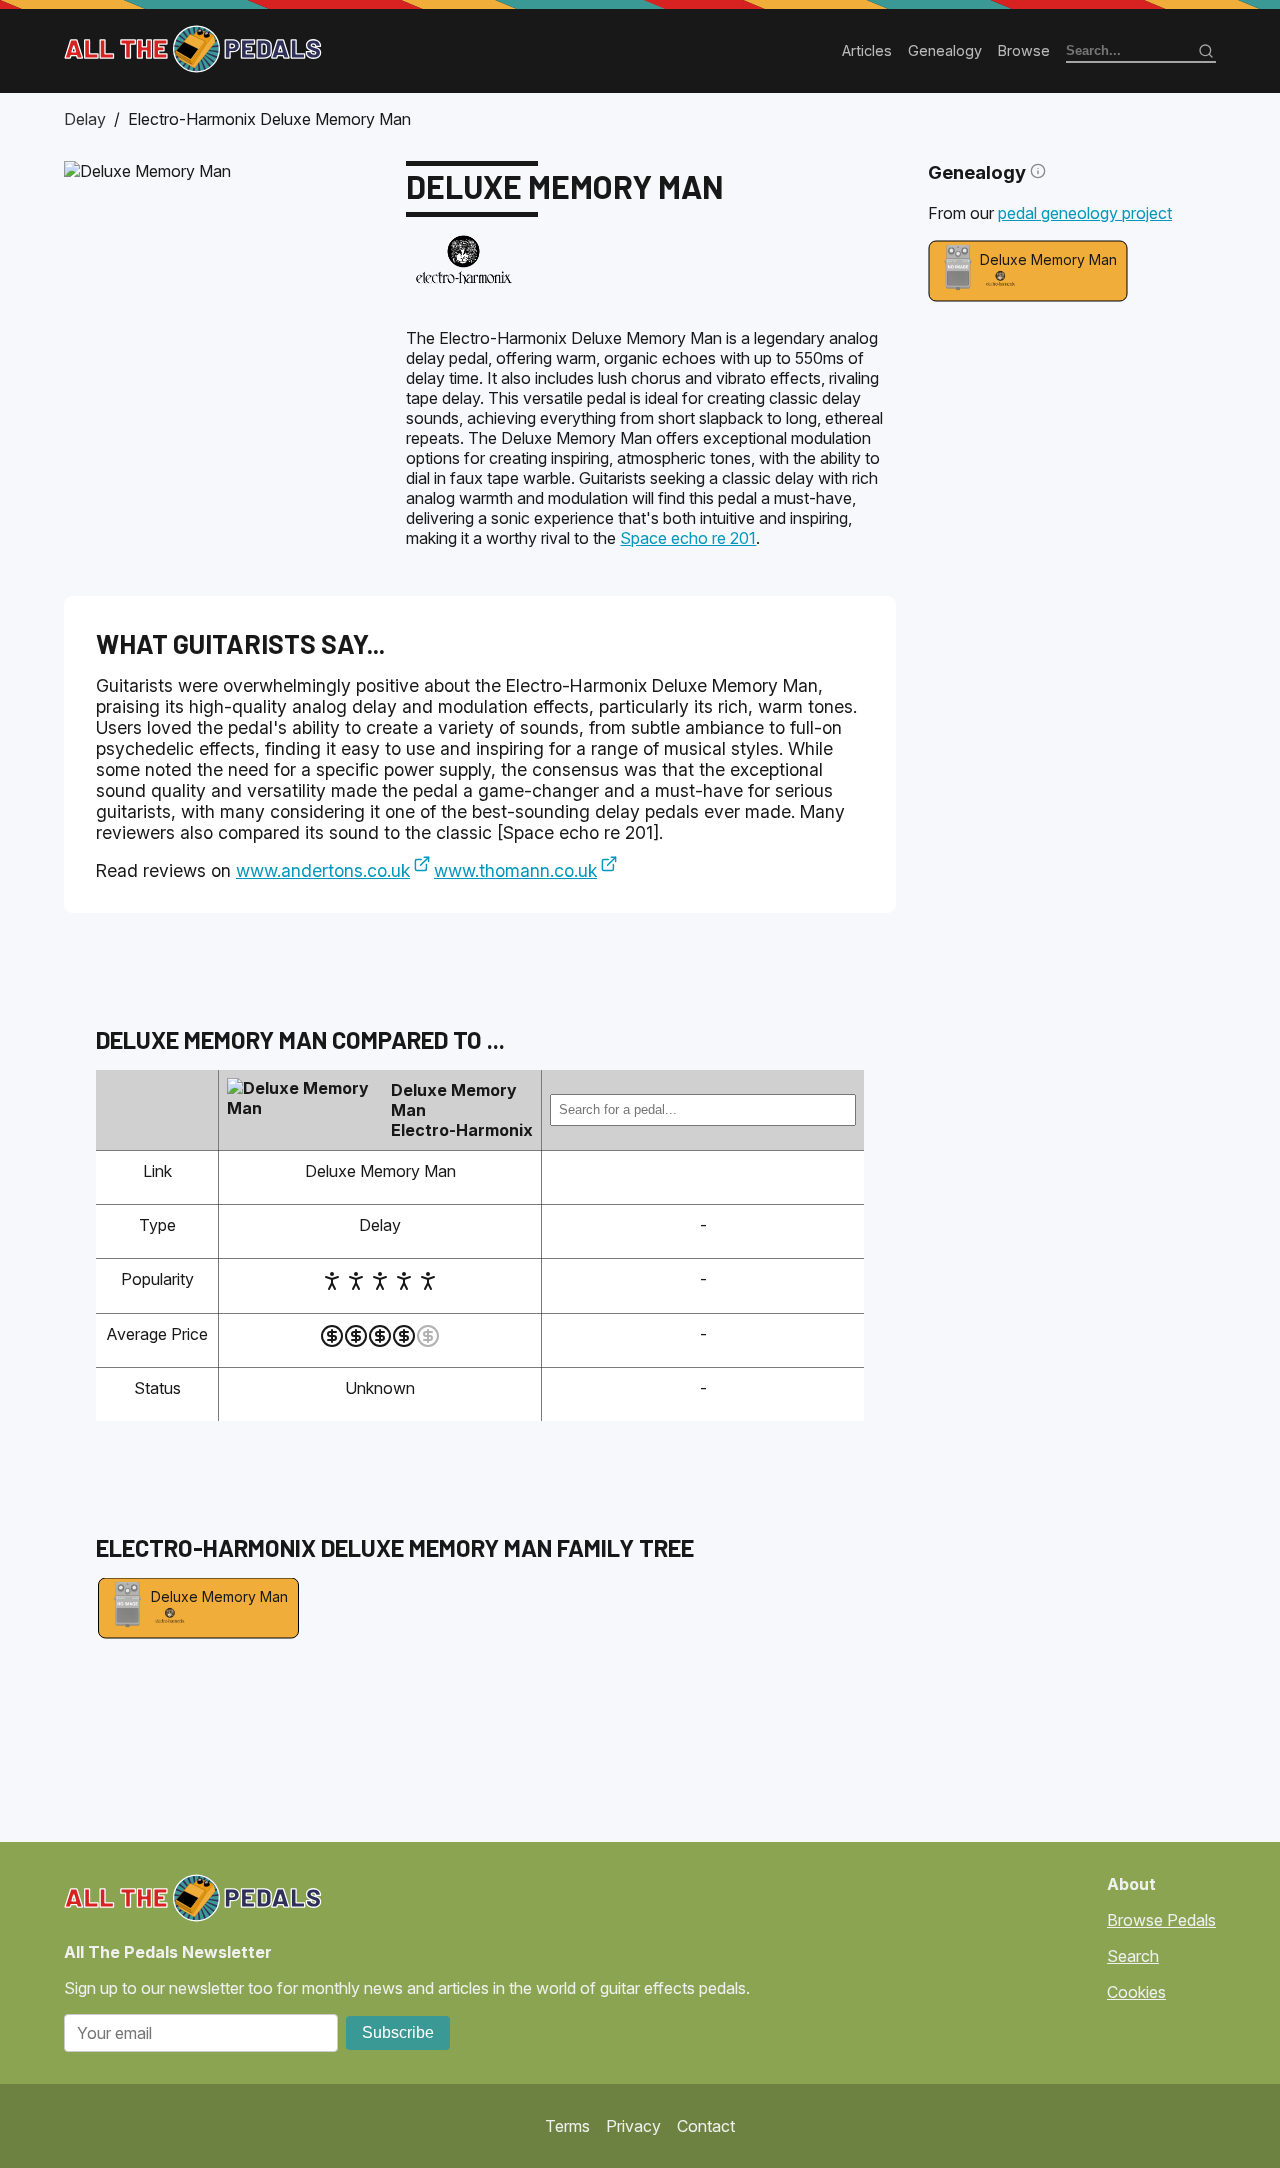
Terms (567, 2126)
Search (1133, 1956)
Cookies (1136, 1992)
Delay (85, 119)
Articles (867, 50)
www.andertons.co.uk (323, 870)
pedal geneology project (1085, 213)
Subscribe (398, 2032)
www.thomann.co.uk (515, 870)
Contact (706, 2126)
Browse (1024, 50)
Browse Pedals (1161, 1920)
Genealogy (945, 50)
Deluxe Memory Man (1048, 259)
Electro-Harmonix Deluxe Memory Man (269, 119)
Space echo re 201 (688, 538)
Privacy (633, 2126)
